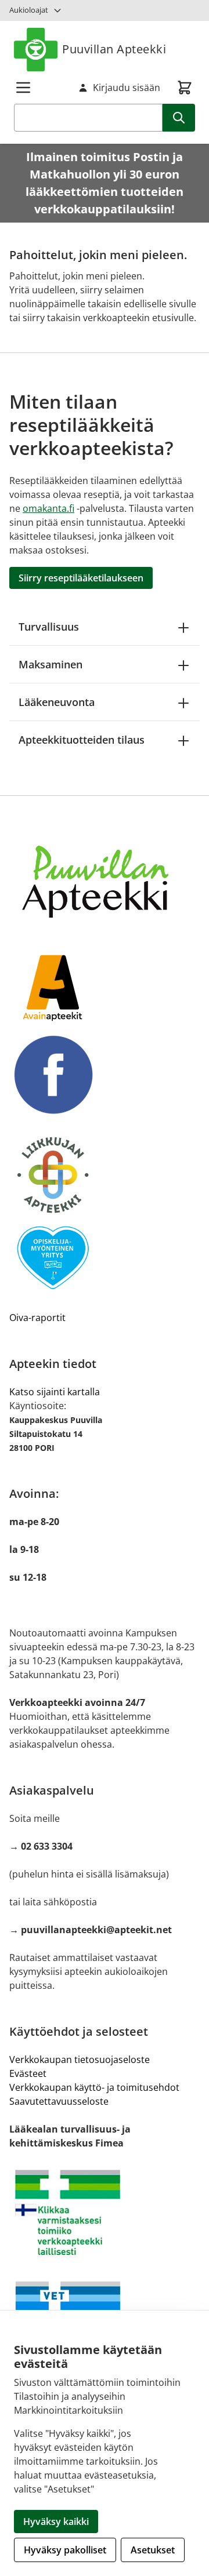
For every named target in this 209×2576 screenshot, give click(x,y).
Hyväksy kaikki (56, 2522)
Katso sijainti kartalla (55, 1392)
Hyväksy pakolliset (65, 2550)
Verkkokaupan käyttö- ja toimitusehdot (94, 2087)
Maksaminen (51, 664)
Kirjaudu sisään (127, 88)
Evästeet (28, 2073)
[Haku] (179, 118)
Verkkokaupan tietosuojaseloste (80, 2060)
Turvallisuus (49, 627)
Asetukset (153, 2550)
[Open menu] (23, 88)
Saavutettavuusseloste (59, 2101)
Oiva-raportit (37, 1318)
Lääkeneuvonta (57, 702)
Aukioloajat (29, 10)
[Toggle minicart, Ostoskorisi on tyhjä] (185, 88)
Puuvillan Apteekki (114, 49)
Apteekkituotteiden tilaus (82, 740)
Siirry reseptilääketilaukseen (81, 578)
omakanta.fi (48, 508)
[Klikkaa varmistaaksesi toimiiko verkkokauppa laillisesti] (105, 2213)
